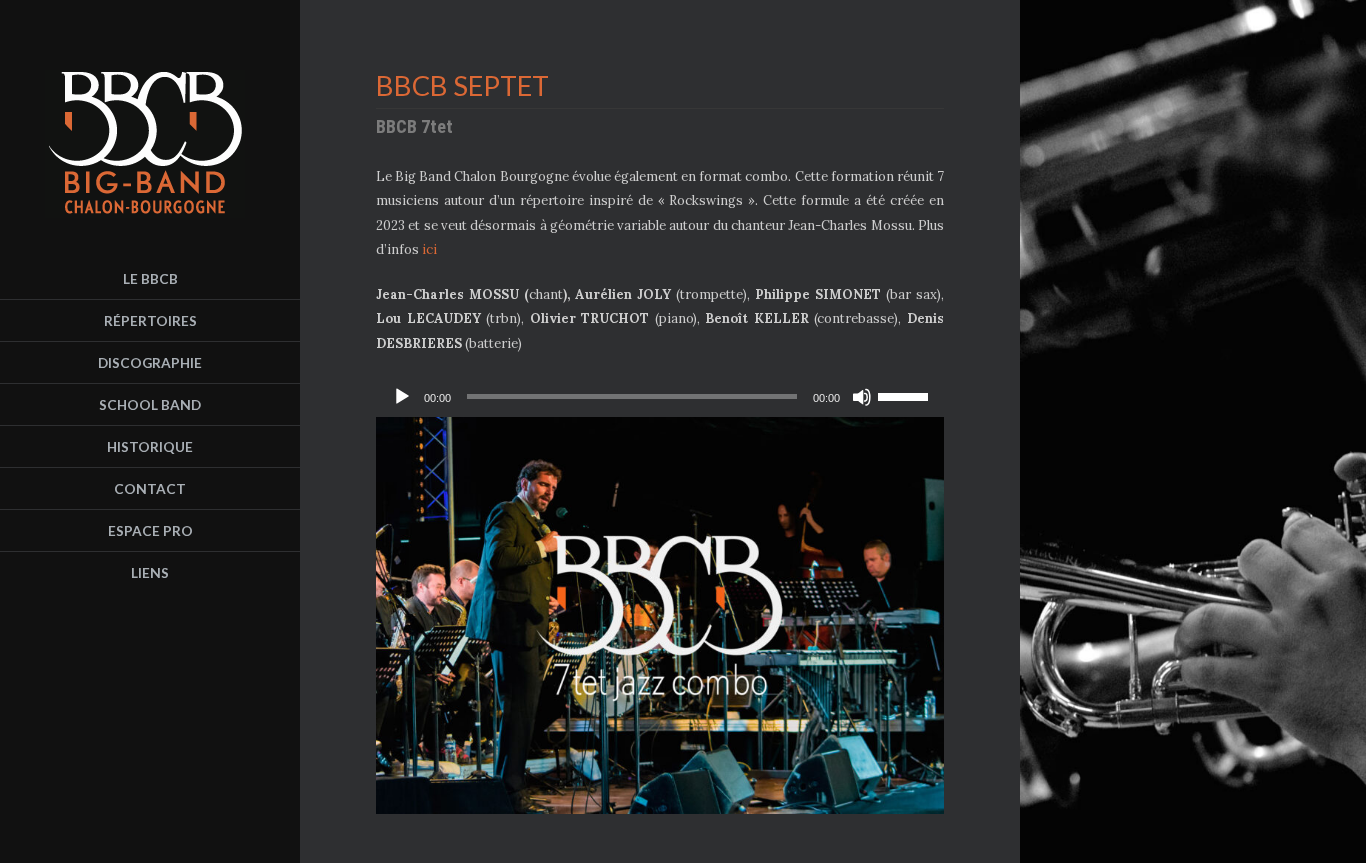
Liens (150, 572)
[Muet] (862, 397)
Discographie (150, 362)
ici (429, 249)
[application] (660, 397)
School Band (150, 404)
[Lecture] (402, 397)
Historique (150, 446)
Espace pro (150, 530)
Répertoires (150, 320)
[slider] (906, 395)
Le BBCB (150, 278)
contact (150, 488)
